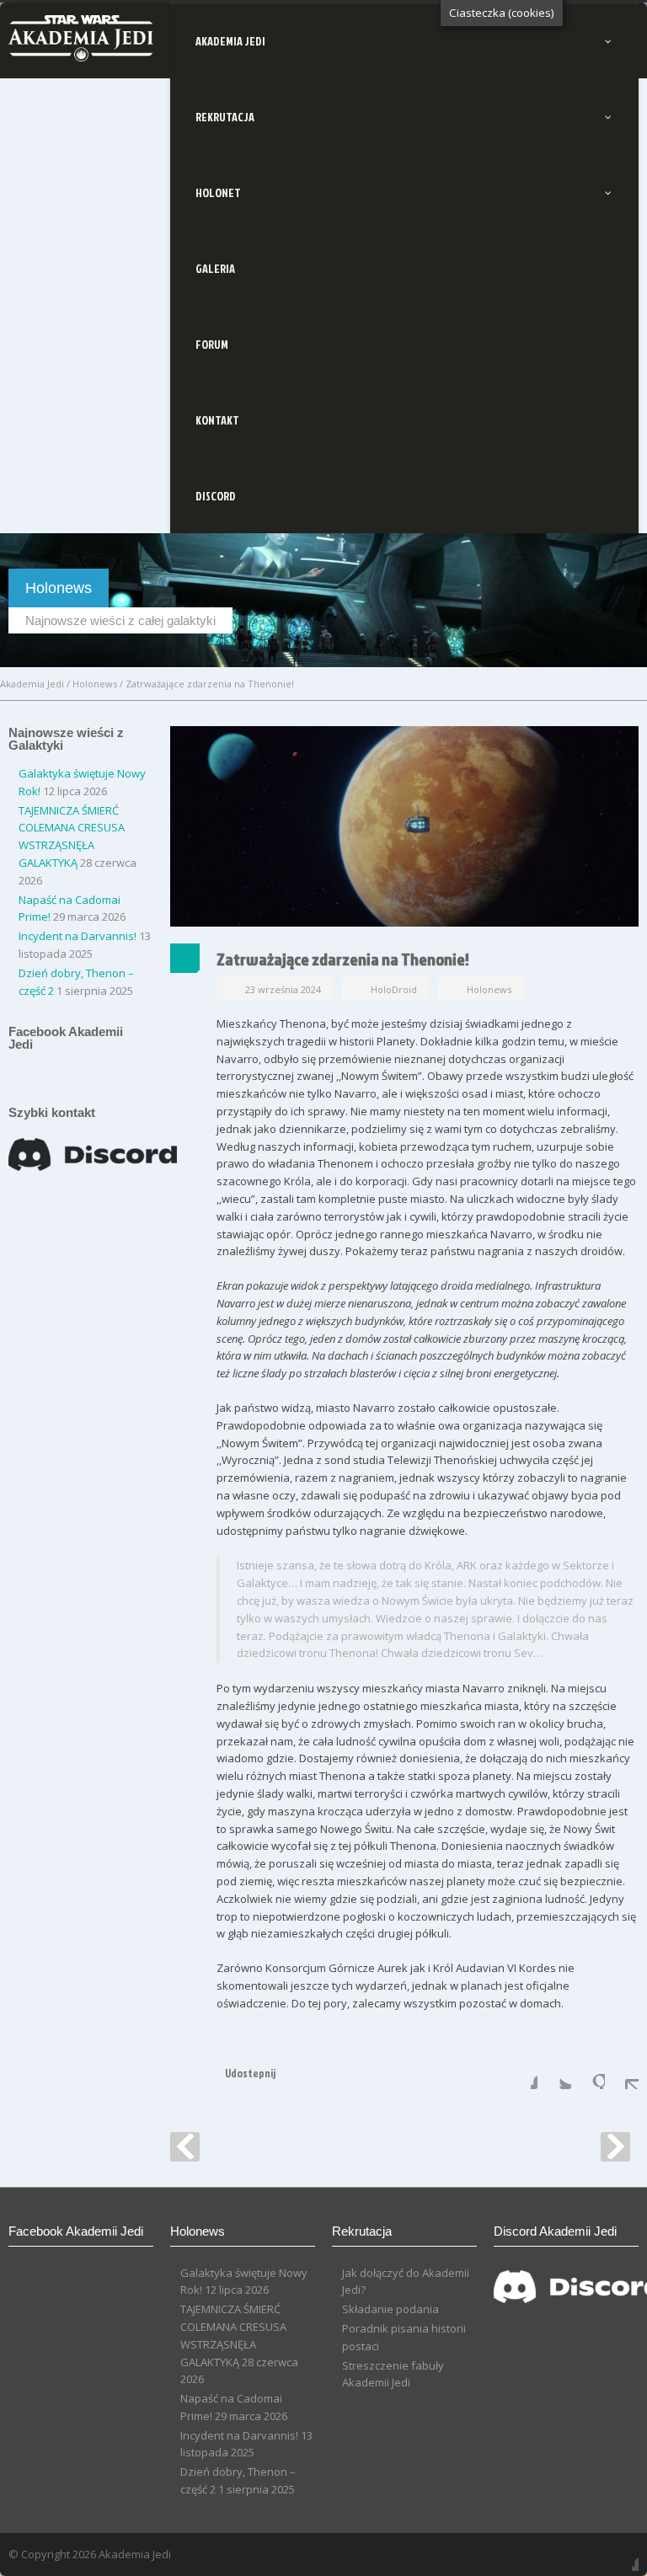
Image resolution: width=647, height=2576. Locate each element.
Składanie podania (390, 2309)
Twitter (554, 2072)
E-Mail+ (622, 2072)
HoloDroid (394, 989)
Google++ (588, 2072)
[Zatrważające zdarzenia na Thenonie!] (404, 826)
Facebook (521, 2072)
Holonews (95, 684)
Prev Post (185, 2147)
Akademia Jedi (32, 684)
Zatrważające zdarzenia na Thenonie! (343, 959)
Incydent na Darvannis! (78, 936)
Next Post (615, 2147)
